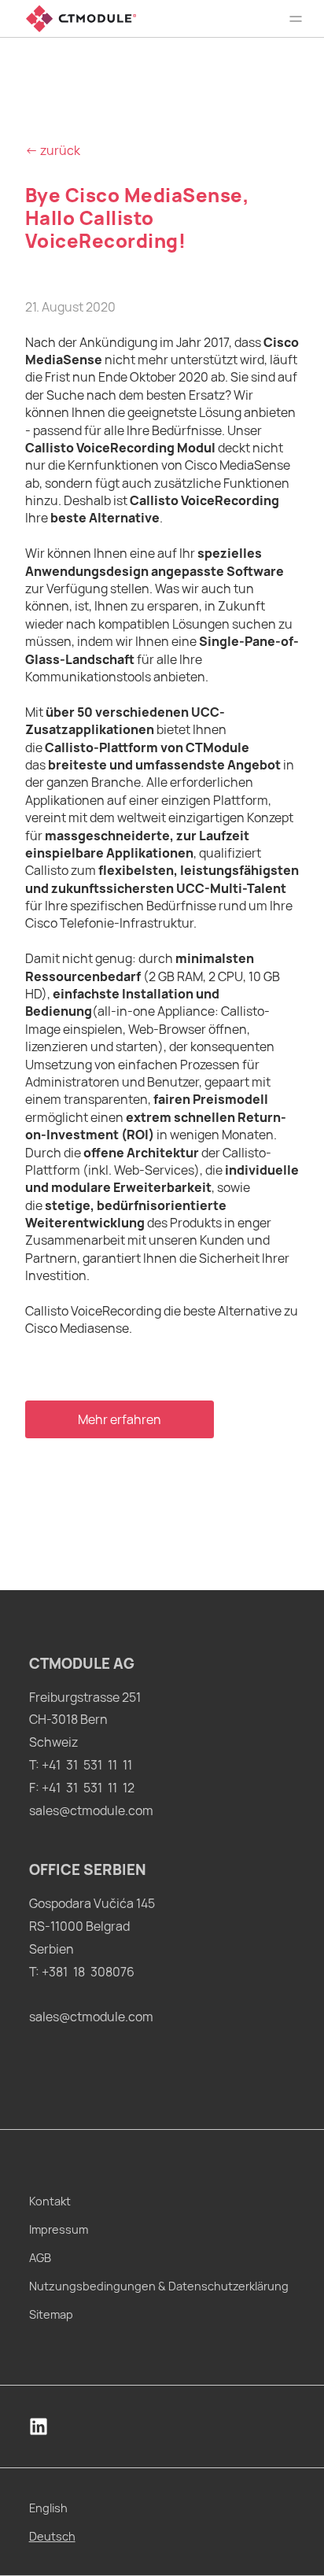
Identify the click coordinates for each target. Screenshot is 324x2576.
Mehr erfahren (120, 1419)
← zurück (53, 150)
